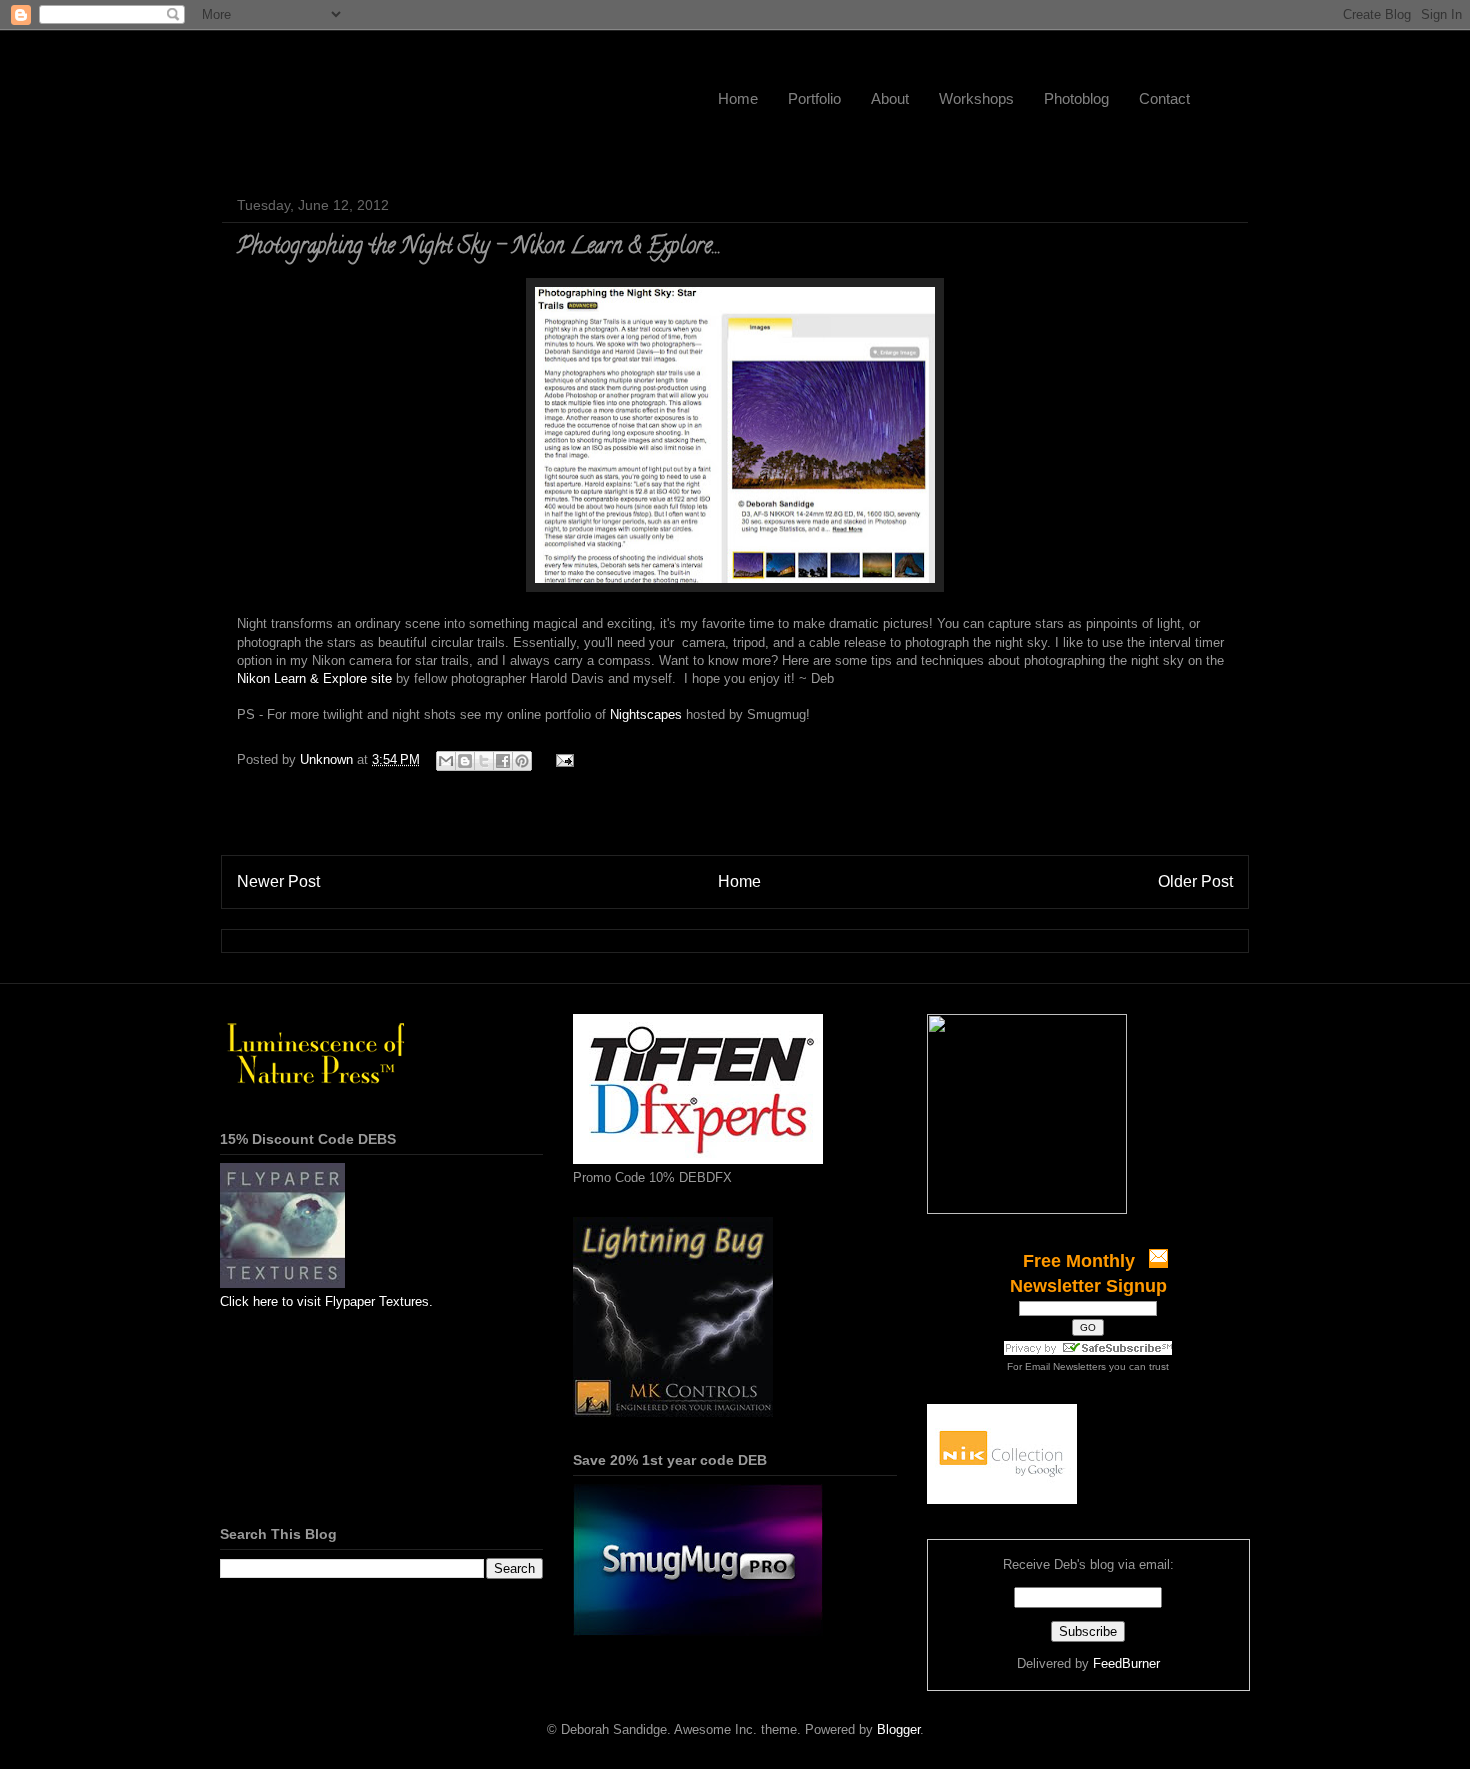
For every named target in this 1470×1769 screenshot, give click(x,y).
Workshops (976, 98)
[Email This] (446, 761)
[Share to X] (484, 761)
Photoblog (1076, 98)
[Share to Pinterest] (522, 761)
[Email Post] (561, 759)
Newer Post (278, 881)
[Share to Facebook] (503, 761)
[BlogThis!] (465, 761)
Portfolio (814, 98)
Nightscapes (646, 714)
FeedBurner (1126, 1663)
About (890, 98)
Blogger (898, 1729)
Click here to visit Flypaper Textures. (326, 1301)
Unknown (328, 759)
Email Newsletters (1065, 1366)
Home (738, 98)
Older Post (1195, 881)
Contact (1164, 98)
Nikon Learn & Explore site (314, 678)
